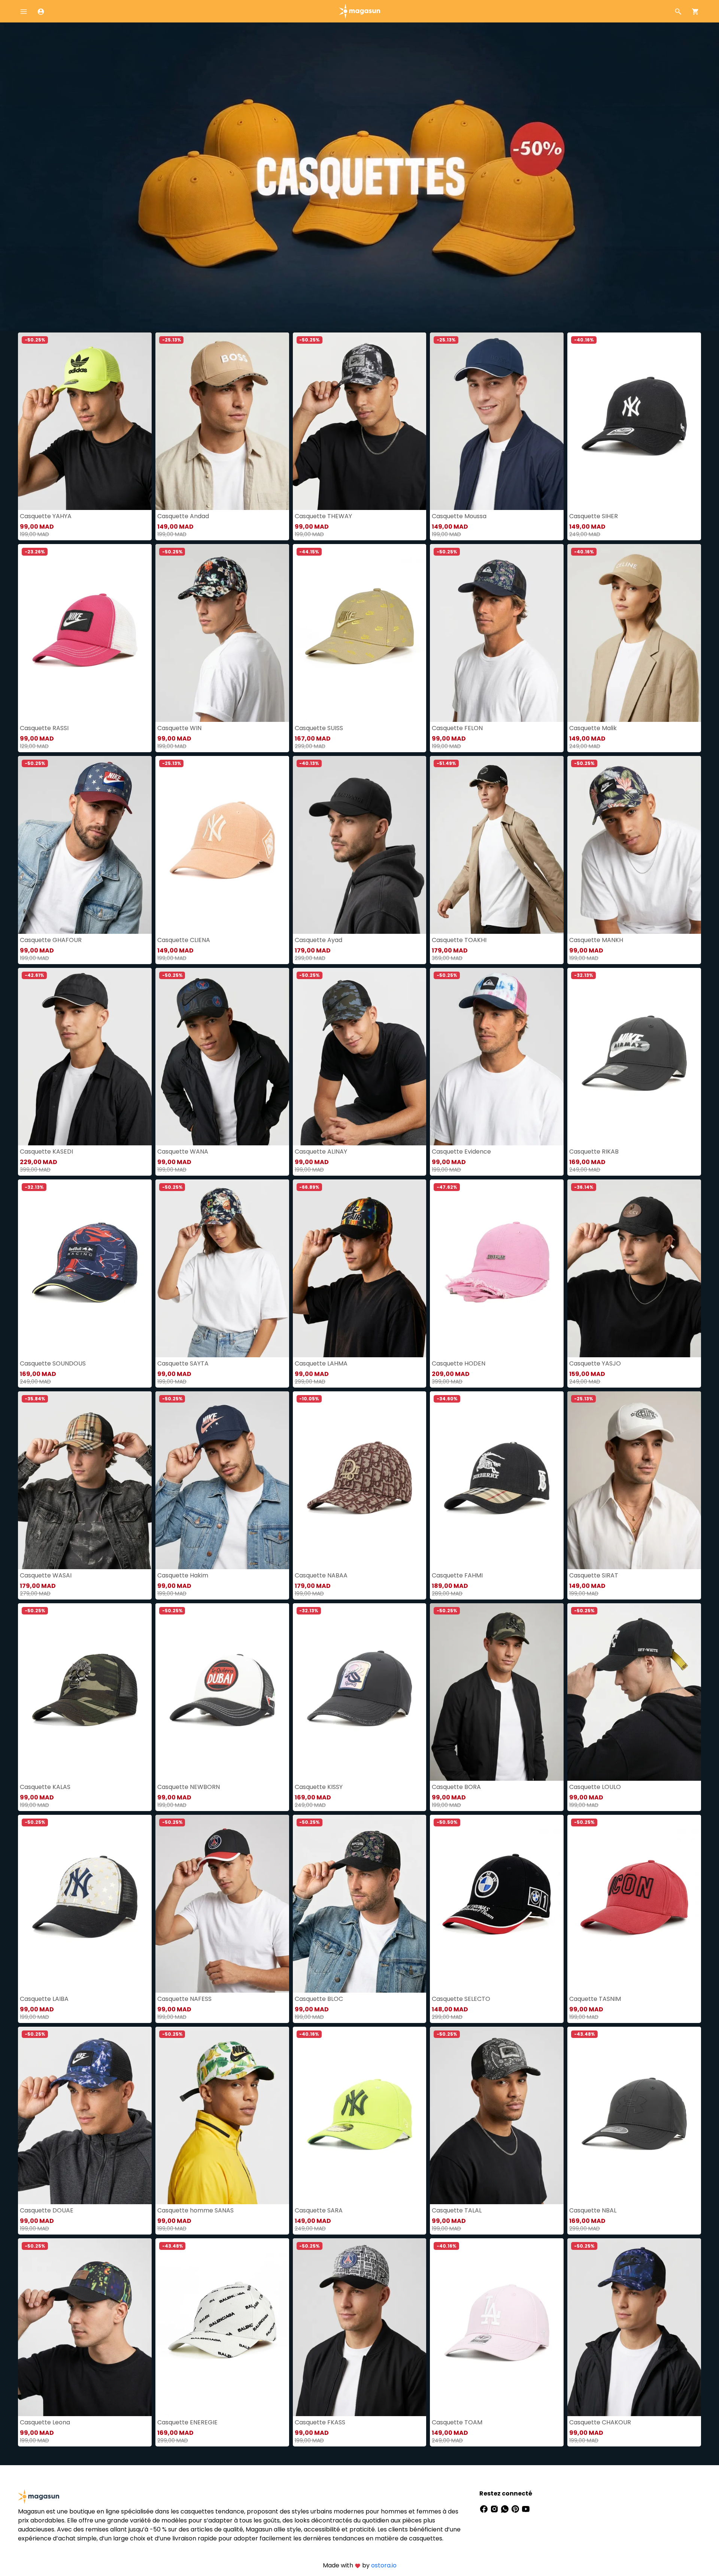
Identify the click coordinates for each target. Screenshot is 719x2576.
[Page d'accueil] (359, 11)
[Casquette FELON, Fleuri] (497, 633)
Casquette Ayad (318, 940)
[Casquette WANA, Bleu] (222, 1057)
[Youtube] (526, 2508)
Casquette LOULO (595, 1787)
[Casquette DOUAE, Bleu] (85, 2116)
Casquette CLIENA (184, 940)
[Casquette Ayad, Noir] (360, 845)
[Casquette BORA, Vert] (497, 1692)
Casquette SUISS (319, 728)
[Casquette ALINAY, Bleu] (360, 1057)
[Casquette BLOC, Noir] (360, 1904)
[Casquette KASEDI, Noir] (85, 1057)
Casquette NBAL (593, 2210)
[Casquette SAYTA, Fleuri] (222, 1268)
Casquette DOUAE (47, 2210)
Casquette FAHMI (457, 1575)
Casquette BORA (456, 1787)
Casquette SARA (319, 2210)
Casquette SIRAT (594, 1575)
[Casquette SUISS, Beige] (360, 633)
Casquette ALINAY (321, 1152)
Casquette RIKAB (594, 1152)
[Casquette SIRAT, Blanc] (634, 1480)
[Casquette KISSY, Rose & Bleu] (360, 1692)
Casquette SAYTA (183, 1363)
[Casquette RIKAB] (634, 1057)
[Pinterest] (516, 2508)
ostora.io (384, 2565)
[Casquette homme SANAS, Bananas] (222, 2116)
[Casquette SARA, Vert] (360, 2116)
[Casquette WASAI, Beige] (85, 1480)
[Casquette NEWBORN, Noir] (222, 1692)
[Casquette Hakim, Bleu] (222, 1480)
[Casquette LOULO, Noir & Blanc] (634, 1692)
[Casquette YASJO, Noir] (634, 1268)
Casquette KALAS (45, 1787)
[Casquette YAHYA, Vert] (85, 421)
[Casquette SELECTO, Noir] (497, 1904)
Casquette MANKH (596, 940)
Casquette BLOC (319, 1999)
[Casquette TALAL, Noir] (497, 2116)
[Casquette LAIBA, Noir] (85, 1904)
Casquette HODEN (459, 1363)
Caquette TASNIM (595, 1999)
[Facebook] (485, 2508)
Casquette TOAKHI (459, 940)
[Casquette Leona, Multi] (85, 2327)
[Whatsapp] (506, 2508)
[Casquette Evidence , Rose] (497, 1057)
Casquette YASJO (595, 1363)
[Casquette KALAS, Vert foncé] (85, 1692)
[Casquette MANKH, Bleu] (634, 845)
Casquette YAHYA (46, 516)
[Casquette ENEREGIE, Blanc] (222, 2327)
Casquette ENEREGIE (187, 2422)
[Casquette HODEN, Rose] (497, 1268)
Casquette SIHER (594, 516)
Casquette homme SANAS (195, 2210)
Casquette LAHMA (321, 1363)
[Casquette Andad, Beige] (222, 421)
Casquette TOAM (457, 2422)
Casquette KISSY (319, 1787)
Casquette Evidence (461, 1152)
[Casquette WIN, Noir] (222, 633)
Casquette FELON (457, 728)
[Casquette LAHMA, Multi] (360, 1268)
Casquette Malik (593, 728)
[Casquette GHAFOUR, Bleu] (85, 845)
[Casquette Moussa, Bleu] (497, 421)
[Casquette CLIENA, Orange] (222, 845)
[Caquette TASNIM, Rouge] (634, 1904)
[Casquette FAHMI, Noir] (497, 1480)
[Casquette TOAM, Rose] (497, 2327)
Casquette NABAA (321, 1575)
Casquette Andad (183, 516)
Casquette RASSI (44, 728)
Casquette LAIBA (44, 1999)
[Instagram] (495, 2508)
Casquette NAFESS (184, 1999)
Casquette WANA (183, 1152)
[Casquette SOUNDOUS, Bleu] (85, 1268)
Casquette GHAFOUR (51, 940)
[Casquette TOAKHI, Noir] (497, 845)
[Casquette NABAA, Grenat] (360, 1480)
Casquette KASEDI (46, 1152)
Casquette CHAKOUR (600, 2422)
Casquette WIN (179, 728)
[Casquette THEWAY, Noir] (360, 421)
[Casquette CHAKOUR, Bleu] (634, 2327)
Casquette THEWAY (323, 516)
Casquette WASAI (46, 1575)
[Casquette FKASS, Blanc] (360, 2327)
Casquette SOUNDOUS (53, 1363)
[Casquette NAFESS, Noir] (222, 1904)
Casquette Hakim (183, 1575)
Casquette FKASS (320, 2422)
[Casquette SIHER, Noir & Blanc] (634, 421)
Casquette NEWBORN (189, 1787)
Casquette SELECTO (461, 1999)
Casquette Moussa (459, 516)
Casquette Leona (45, 2422)
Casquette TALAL (457, 2210)
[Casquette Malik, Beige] (634, 633)
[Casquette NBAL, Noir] (634, 2116)
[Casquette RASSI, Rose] (85, 633)
